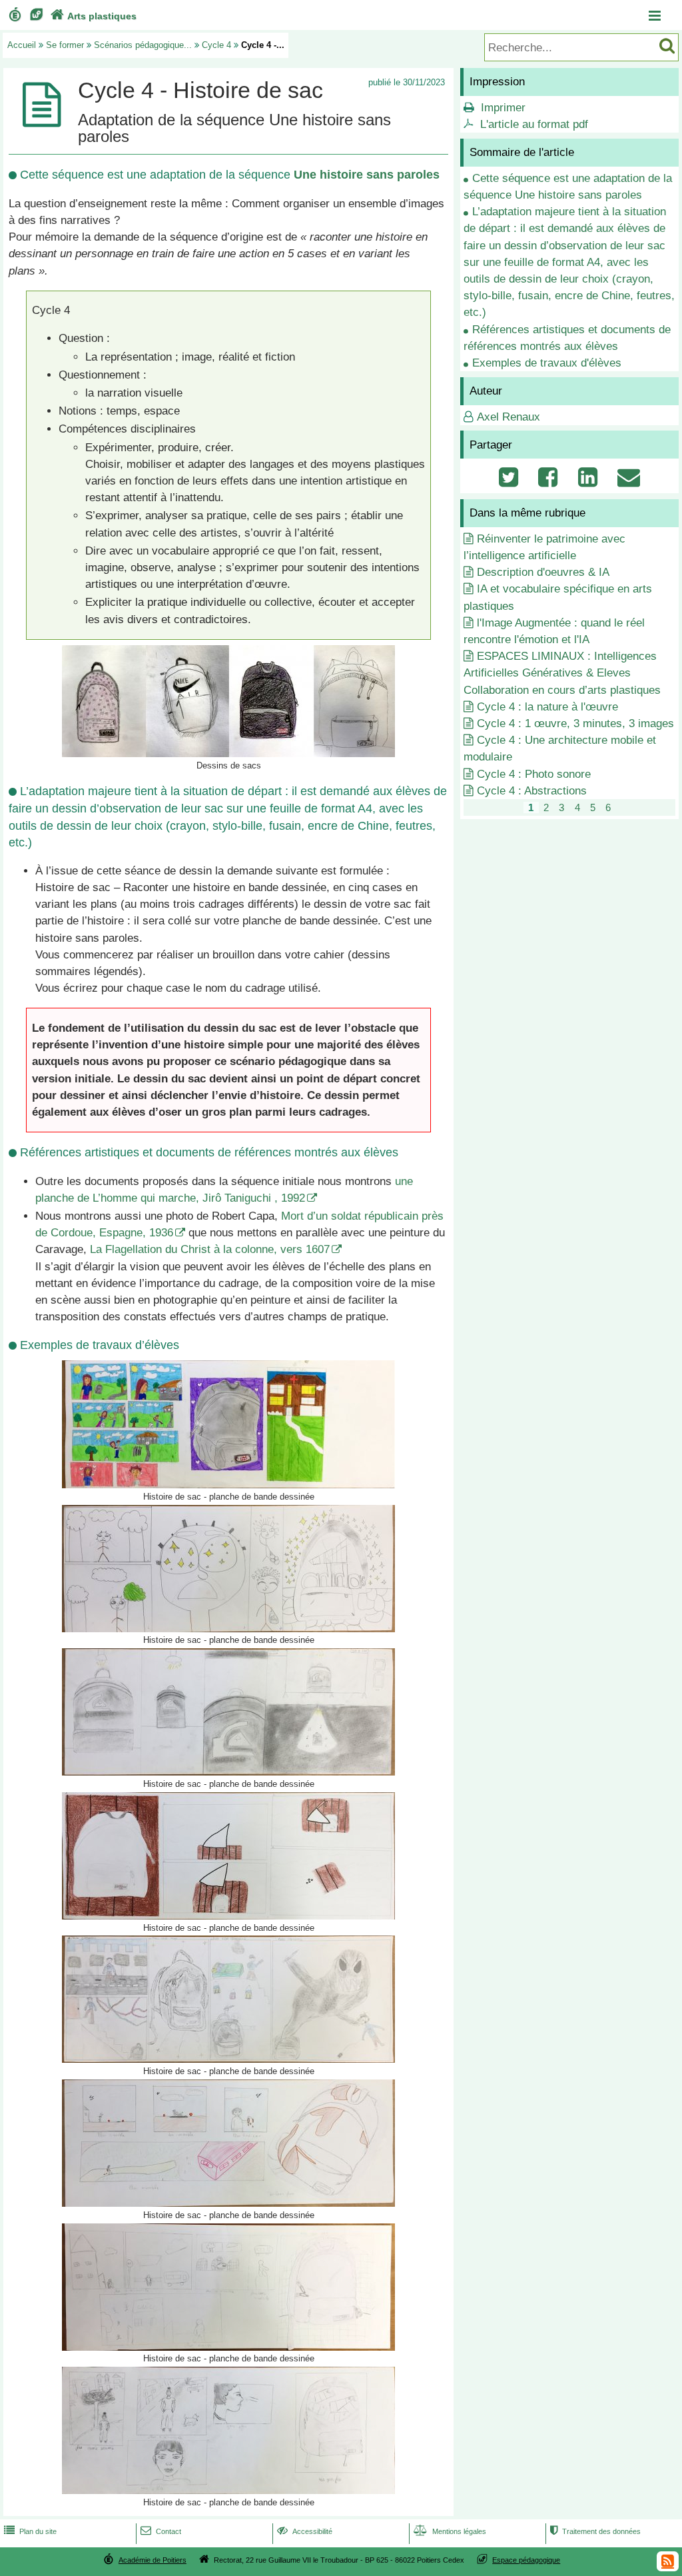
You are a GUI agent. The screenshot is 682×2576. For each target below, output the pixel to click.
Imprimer (503, 108)
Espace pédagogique (526, 2560)
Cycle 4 (216, 45)
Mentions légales (450, 2531)
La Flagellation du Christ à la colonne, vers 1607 (210, 1249)
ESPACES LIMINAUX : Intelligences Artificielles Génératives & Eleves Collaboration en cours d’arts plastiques (562, 673)
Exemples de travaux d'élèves (547, 363)
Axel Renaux (509, 417)
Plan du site (30, 2531)
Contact (161, 2531)
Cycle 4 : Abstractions (532, 791)
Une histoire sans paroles (367, 175)
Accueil (22, 45)
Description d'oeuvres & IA (543, 572)
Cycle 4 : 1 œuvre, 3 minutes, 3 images (575, 723)
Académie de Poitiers (153, 2560)
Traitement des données (595, 2531)
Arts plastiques (94, 16)
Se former (65, 45)
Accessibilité (305, 2531)
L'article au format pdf (534, 124)
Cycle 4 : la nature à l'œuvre (547, 707)
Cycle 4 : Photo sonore (534, 774)
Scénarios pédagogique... (143, 45)
